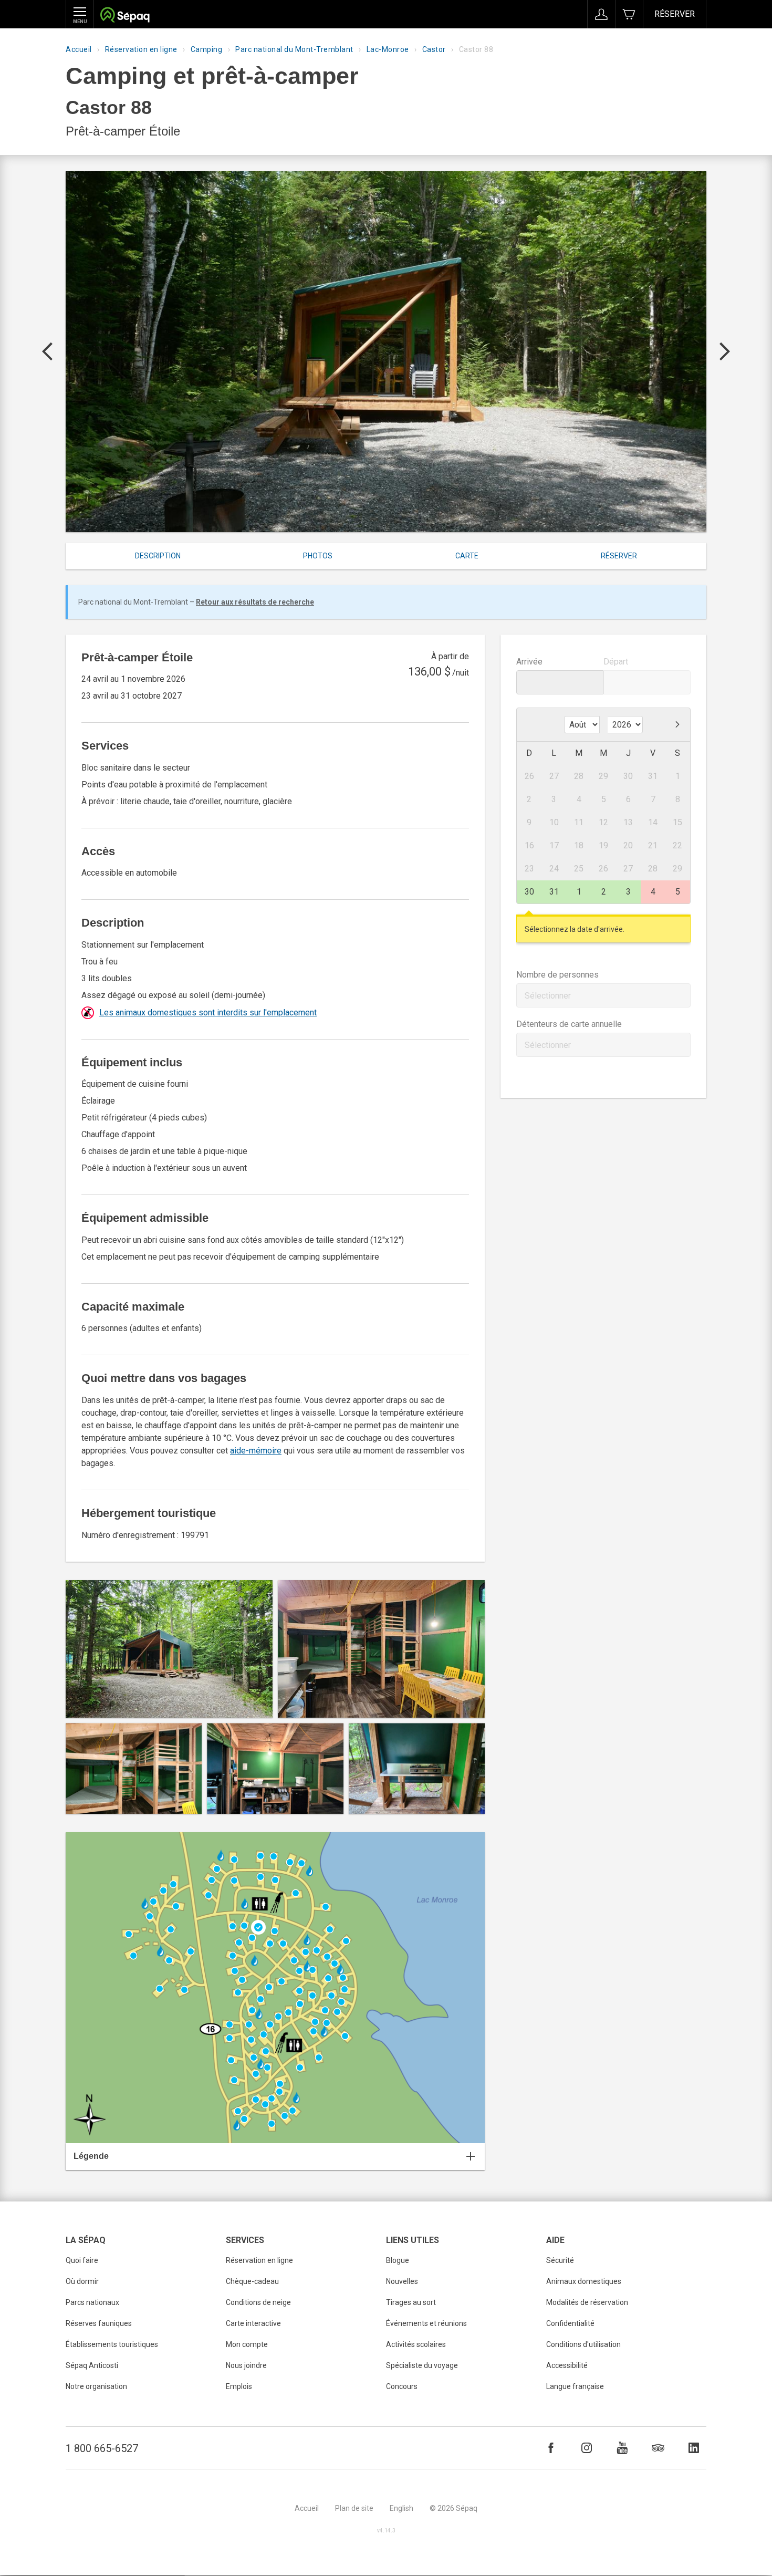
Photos (318, 556)
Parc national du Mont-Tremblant (294, 49)
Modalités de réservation (587, 2302)
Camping (207, 49)
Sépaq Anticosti (92, 2365)
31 (554, 892)
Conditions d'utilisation (583, 2344)
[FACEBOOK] (551, 2448)
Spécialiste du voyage (422, 2365)
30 (529, 892)
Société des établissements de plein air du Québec (125, 16)
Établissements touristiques (112, 2344)
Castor (434, 49)
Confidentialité (570, 2323)
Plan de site (354, 2508)
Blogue (398, 2260)
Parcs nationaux (92, 2302)
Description (158, 556)
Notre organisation (96, 2386)
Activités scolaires (416, 2344)
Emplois (239, 2386)
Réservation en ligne (141, 49)
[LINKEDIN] (694, 2448)
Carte (467, 556)
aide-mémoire (256, 1451)
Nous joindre (246, 2365)
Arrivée (529, 662)
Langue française (575, 2386)
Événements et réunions (426, 2323)
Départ (616, 662)
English (401, 2508)
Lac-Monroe (388, 49)
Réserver (675, 14)
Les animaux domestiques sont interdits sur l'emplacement (208, 1012)
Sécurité (560, 2260)
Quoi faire (82, 2260)
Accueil (79, 49)
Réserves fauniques (99, 2323)
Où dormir (82, 2281)
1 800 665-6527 (102, 2448)
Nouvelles (402, 2281)
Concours (402, 2386)
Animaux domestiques (584, 2281)
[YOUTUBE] (622, 2448)
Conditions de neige (258, 2302)
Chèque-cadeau (252, 2281)
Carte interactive (253, 2323)
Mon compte (247, 2344)
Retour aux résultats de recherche (255, 602)
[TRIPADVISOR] (658, 2448)
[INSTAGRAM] (587, 2448)
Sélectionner (548, 996)
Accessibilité (567, 2365)
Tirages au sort (411, 2302)
